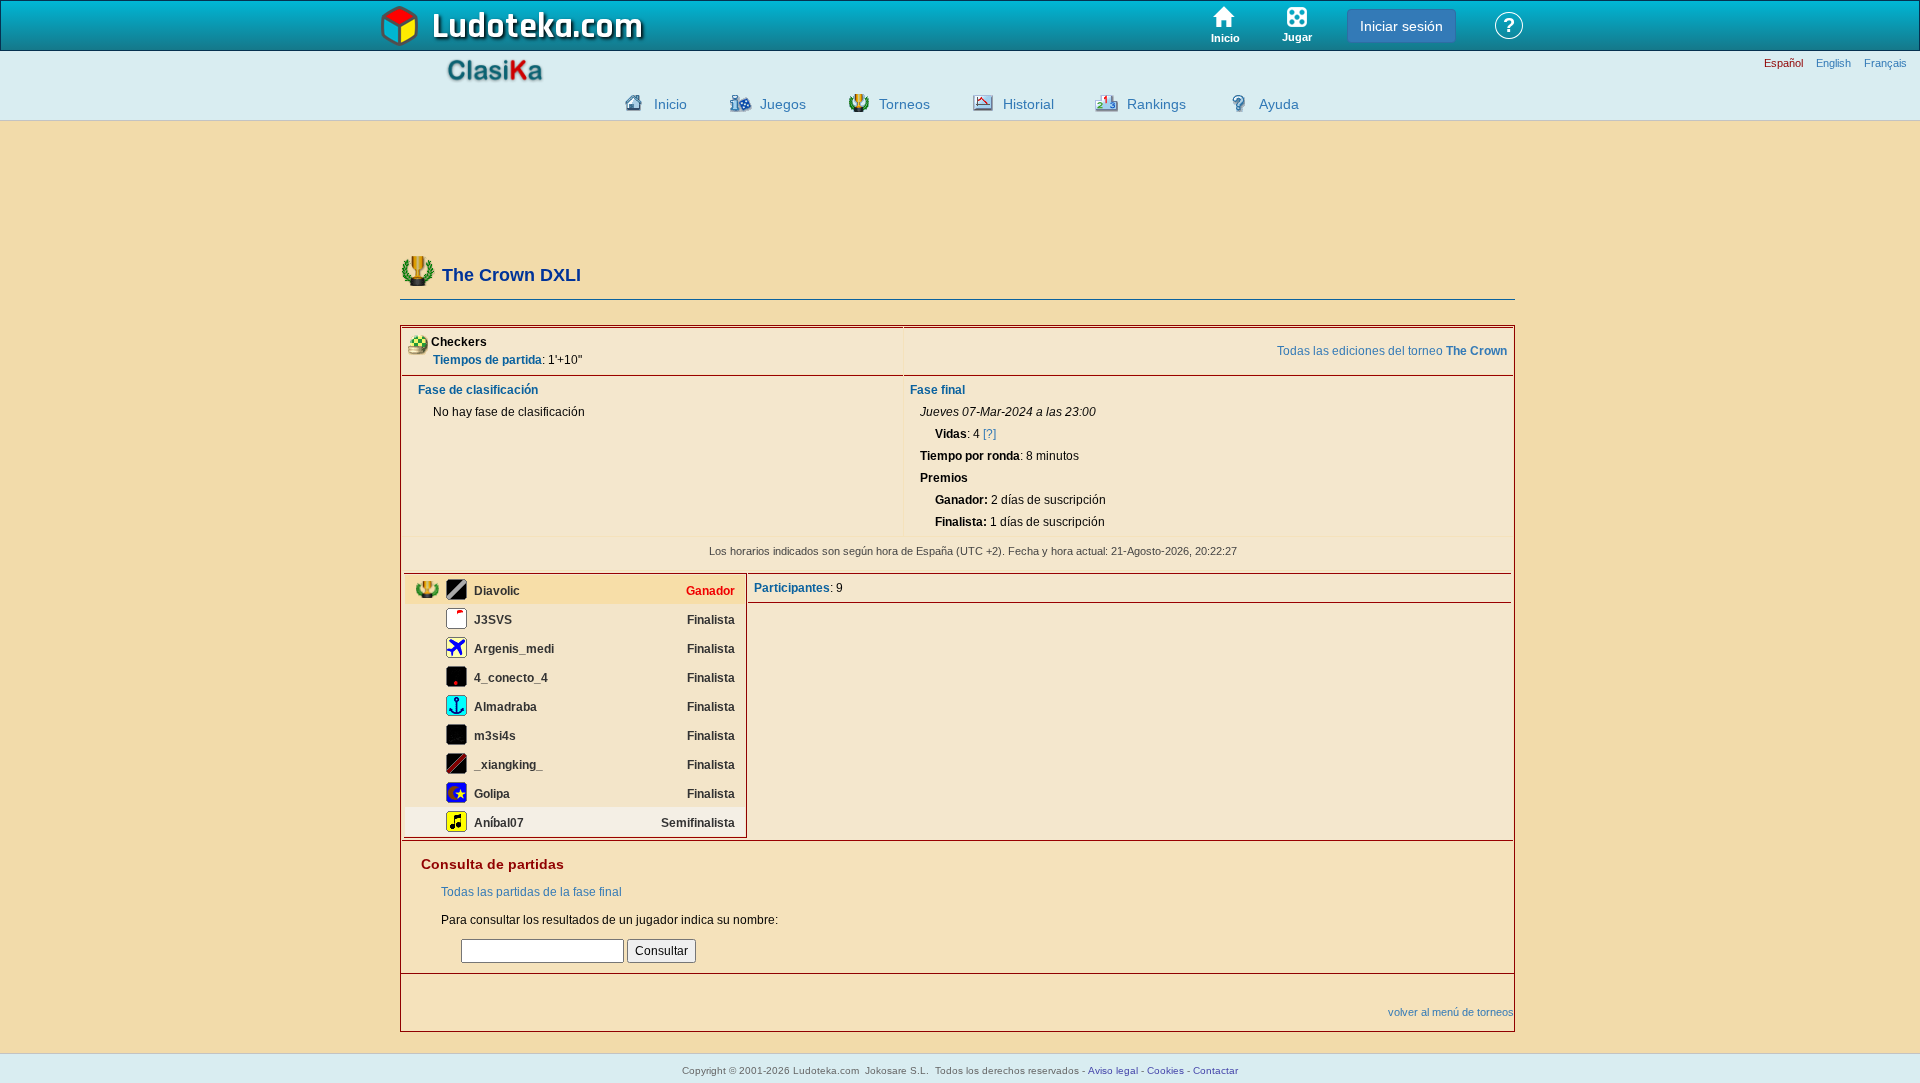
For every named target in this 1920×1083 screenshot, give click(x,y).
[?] (989, 434)
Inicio (670, 104)
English (1833, 63)
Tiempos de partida (487, 360)
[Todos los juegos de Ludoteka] (735, 103)
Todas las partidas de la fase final (531, 892)
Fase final (937, 390)
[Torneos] (854, 103)
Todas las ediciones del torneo (1392, 351)
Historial (1028, 104)
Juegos (783, 104)
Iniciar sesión (1401, 26)
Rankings (1156, 104)
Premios (944, 478)
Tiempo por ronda (970, 456)
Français (1885, 63)
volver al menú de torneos (1451, 1012)
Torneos (904, 104)
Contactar (1215, 1070)
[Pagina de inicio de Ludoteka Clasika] (629, 103)
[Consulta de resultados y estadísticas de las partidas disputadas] (978, 103)
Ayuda (1279, 104)
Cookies (1165, 1070)
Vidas (951, 434)
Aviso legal (1113, 1070)
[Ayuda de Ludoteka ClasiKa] (1234, 103)
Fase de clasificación (478, 390)
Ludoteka (502, 27)
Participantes (792, 588)
